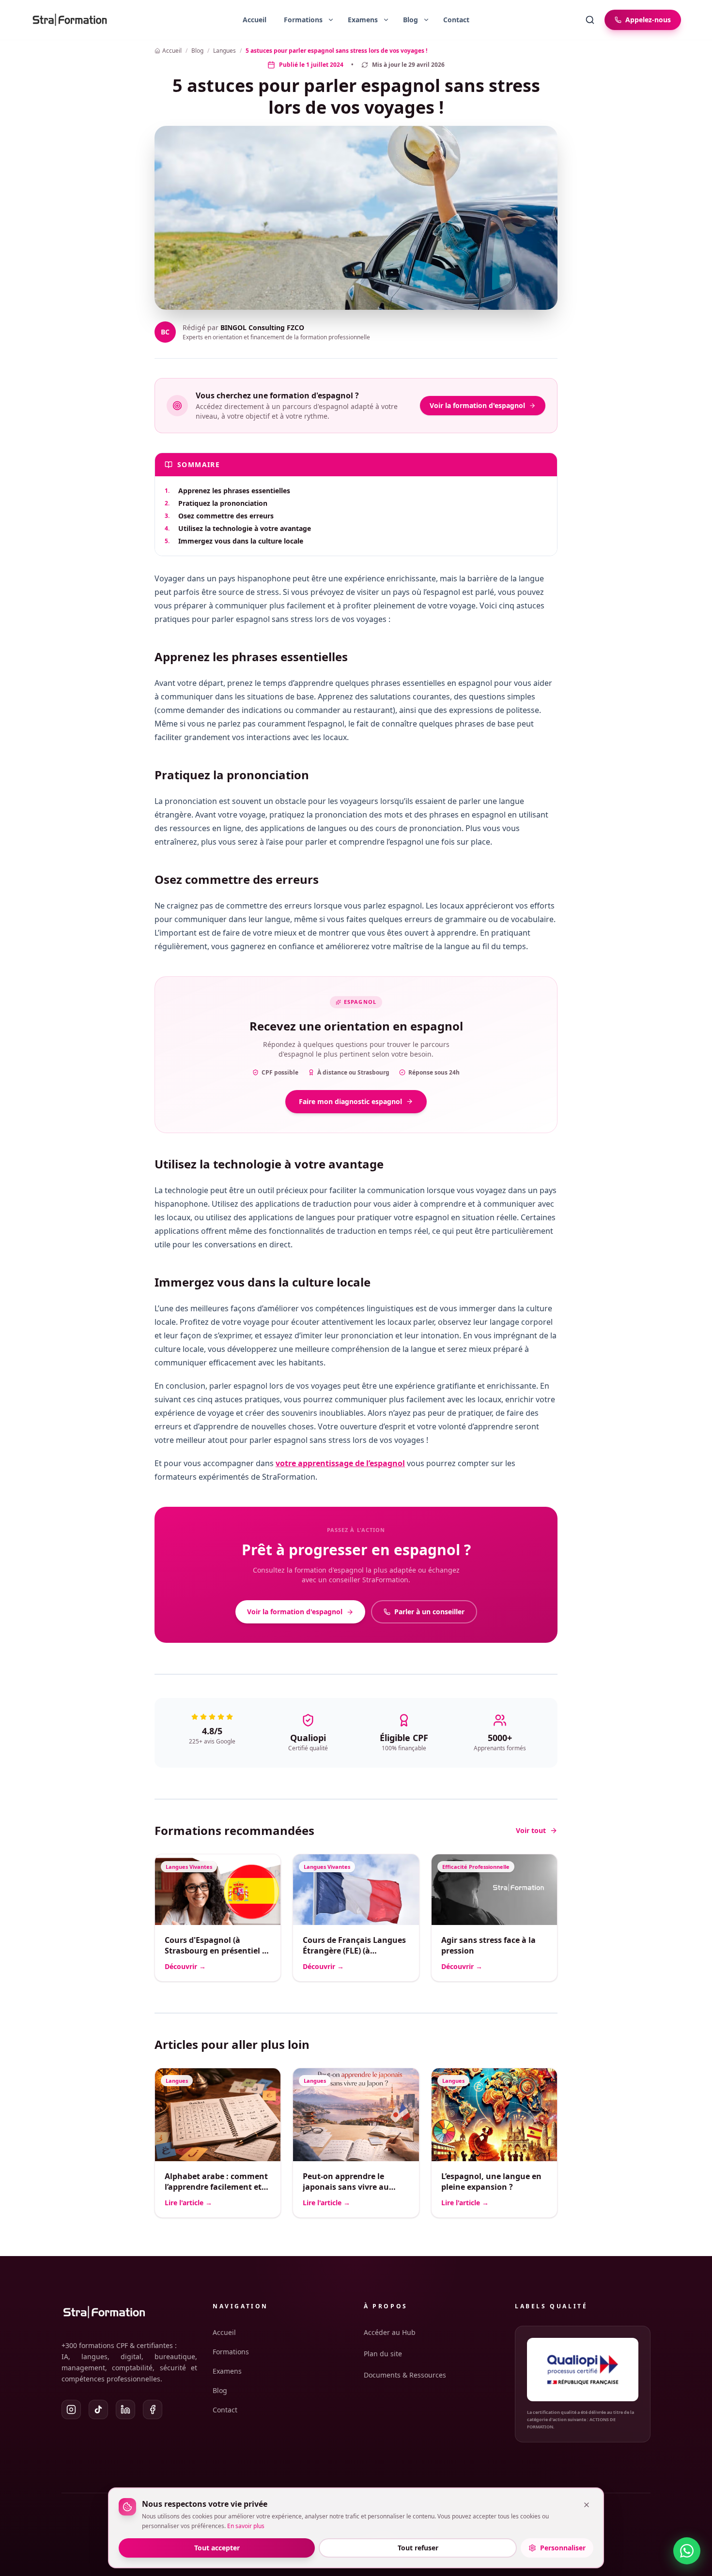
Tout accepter (217, 2548)
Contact (456, 20)
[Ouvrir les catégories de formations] (331, 20)
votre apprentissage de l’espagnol (340, 1463)
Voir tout (531, 1830)
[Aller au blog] (407, 20)
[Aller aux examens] (359, 20)
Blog (220, 2390)
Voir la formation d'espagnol (477, 405)
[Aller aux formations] (299, 20)
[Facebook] (153, 2409)
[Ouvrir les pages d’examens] (386, 20)
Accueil (255, 20)
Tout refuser (418, 2548)
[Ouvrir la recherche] (590, 20)
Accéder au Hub (390, 2332)
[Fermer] (587, 2505)
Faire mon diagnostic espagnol (350, 1101)
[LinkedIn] (125, 2409)
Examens (227, 2371)
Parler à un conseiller (429, 1612)
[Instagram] (71, 2409)
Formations (231, 2352)
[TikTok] (98, 2409)
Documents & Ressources (405, 2375)
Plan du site (383, 2354)
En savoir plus (246, 2526)
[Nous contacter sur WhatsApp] (687, 2551)
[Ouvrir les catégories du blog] (426, 20)
